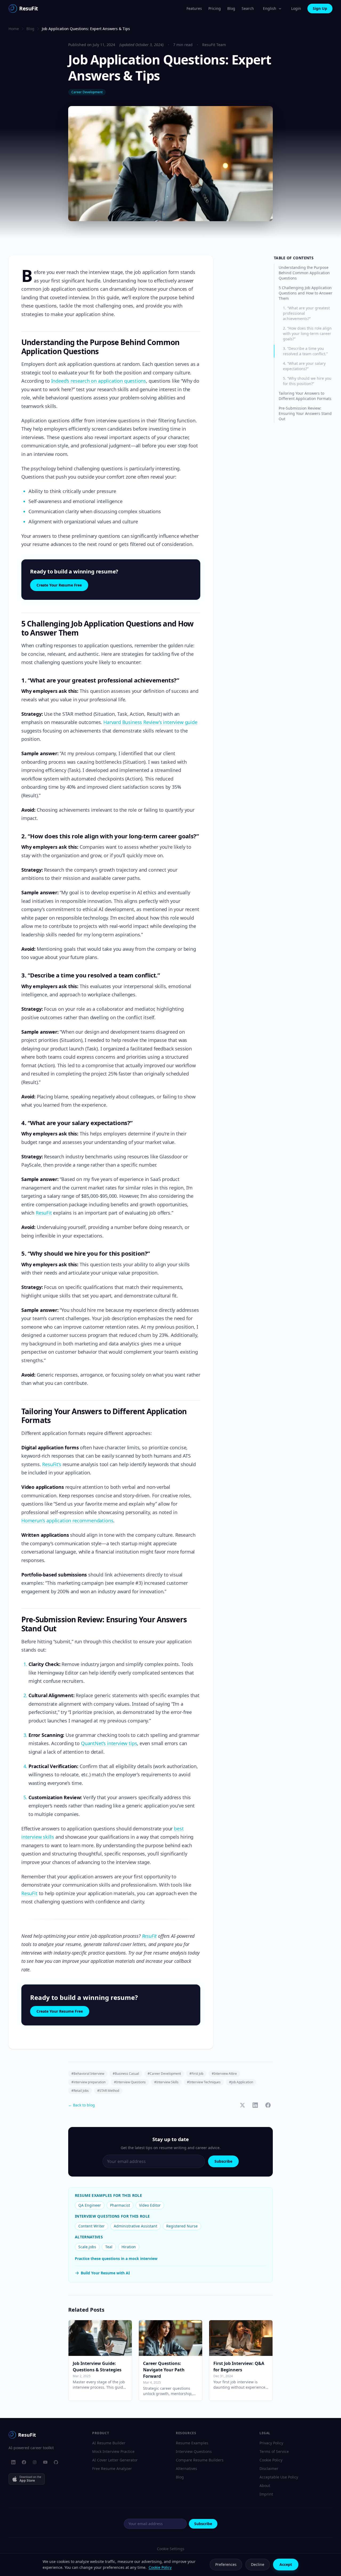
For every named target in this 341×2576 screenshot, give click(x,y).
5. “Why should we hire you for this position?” (307, 381)
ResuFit (44, 1213)
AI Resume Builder (109, 2443)
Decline (258, 2564)
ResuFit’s (52, 1464)
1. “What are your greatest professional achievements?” (306, 313)
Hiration (129, 2247)
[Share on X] (242, 2105)
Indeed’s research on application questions (99, 381)
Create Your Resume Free (59, 585)
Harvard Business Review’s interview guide (150, 722)
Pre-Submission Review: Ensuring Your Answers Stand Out (305, 413)
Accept (286, 2564)
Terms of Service (274, 2451)
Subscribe (223, 2161)
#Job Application (241, 2082)
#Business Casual (126, 2074)
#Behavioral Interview (88, 2074)
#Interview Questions (130, 2082)
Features (194, 8)
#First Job (196, 2074)
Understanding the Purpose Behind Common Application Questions (304, 273)
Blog (231, 8)
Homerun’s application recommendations (67, 1520)
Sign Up (320, 8)
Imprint (266, 2494)
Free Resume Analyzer (112, 2468)
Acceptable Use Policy (279, 2477)
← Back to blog (82, 2105)
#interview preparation (88, 2082)
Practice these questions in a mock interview (116, 2258)
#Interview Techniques (204, 2082)
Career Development (87, 92)
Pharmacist (120, 2205)
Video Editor (150, 2205)
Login (296, 8)
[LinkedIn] (13, 2462)
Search (248, 8)
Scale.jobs (87, 2247)
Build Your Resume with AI (105, 2273)
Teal (109, 2247)
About (265, 2486)
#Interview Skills (166, 2082)
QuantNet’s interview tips (109, 1743)
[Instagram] (35, 2462)
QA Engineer (90, 2205)
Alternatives (186, 2468)
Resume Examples (192, 2443)
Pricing (215, 8)
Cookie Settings (171, 2549)
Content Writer (92, 2226)
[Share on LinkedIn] (255, 2105)
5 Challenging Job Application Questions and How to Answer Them (306, 293)
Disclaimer (269, 2468)
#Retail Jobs (80, 2091)
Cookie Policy (271, 2460)
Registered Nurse (182, 2226)
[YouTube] (45, 2462)
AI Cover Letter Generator (115, 2460)
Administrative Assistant (135, 2226)
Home (14, 29)
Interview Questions (194, 2451)
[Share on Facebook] (268, 2105)
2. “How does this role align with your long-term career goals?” (307, 333)
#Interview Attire (224, 2074)
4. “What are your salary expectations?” (304, 366)
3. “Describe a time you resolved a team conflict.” (305, 351)
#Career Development (164, 2074)
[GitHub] (56, 2462)
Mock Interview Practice (113, 2451)
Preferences (226, 2564)
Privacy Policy (271, 2443)
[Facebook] (24, 2462)
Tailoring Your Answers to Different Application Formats (305, 396)
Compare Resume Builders (200, 2460)
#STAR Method (108, 2091)
